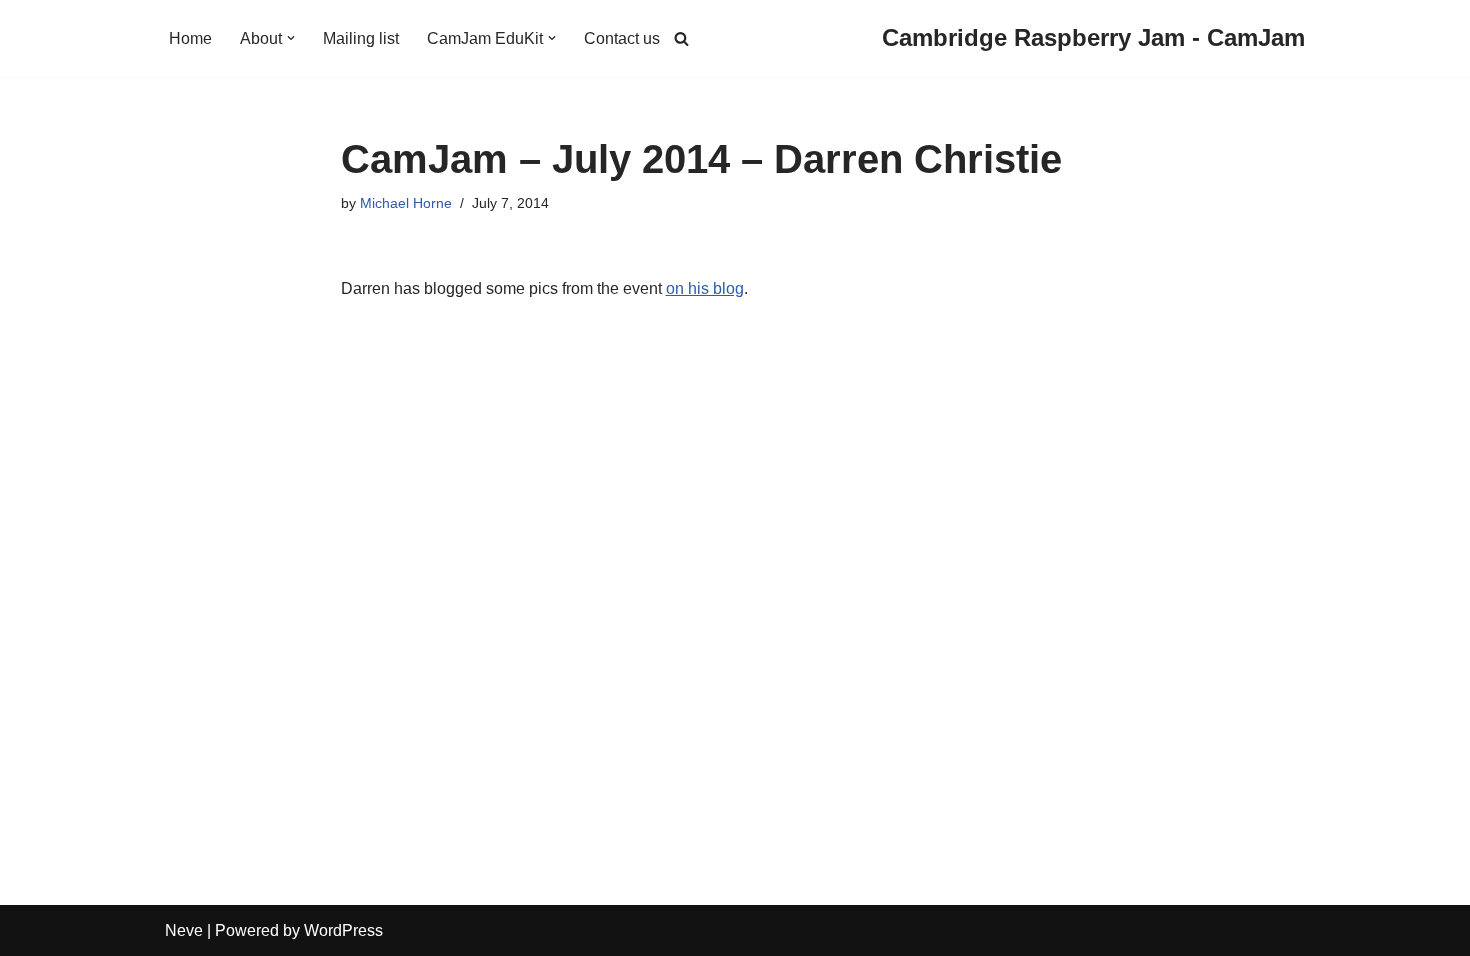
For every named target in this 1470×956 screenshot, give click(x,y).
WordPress (343, 930)
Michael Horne (406, 203)
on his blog (705, 288)
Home (190, 38)
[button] (291, 38)
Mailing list (361, 38)
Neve (184, 930)
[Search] (681, 38)
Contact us (622, 38)
